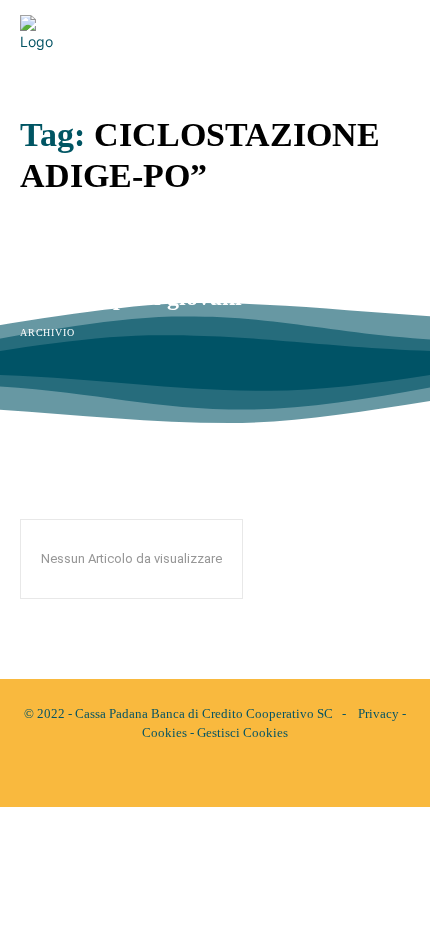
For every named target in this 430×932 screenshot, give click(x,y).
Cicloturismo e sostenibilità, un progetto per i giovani (179, 284)
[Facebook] (198, 775)
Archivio (47, 332)
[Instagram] (232, 775)
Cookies (164, 732)
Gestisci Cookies (242, 732)
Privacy (378, 713)
